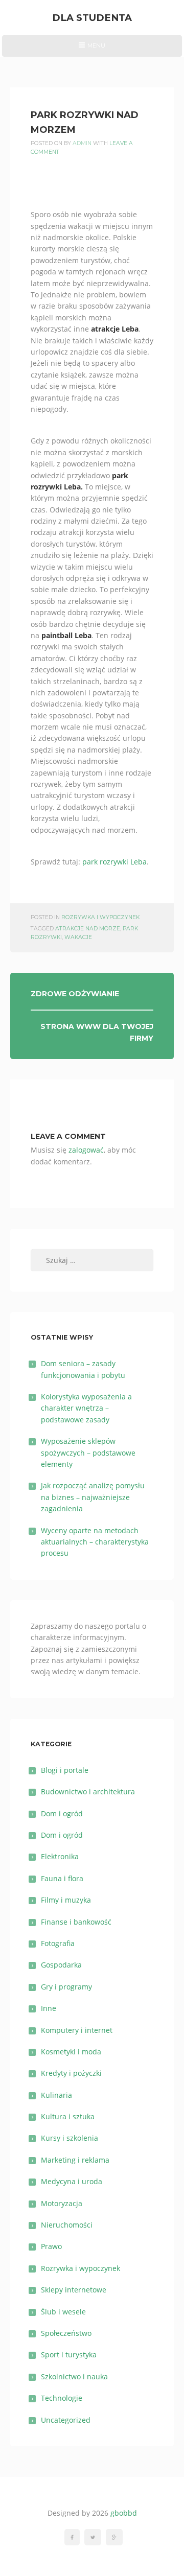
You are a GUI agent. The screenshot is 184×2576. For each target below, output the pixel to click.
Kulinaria (56, 2095)
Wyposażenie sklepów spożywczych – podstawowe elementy (88, 1453)
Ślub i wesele (63, 2312)
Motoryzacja (62, 2203)
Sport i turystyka (69, 2355)
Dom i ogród (62, 1813)
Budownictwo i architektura (88, 1792)
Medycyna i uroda (72, 2181)
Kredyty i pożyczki (71, 2073)
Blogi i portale (65, 1770)
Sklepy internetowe (74, 2290)
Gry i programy (66, 1987)
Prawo (51, 2246)
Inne (49, 2008)
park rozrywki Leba (114, 862)
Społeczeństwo (66, 2333)
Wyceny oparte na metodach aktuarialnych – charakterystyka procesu (95, 1542)
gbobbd (124, 2513)
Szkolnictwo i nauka (74, 2376)
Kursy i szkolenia (70, 2138)
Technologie (62, 2398)
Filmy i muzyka (66, 1900)
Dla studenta (92, 18)
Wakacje (78, 937)
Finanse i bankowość (76, 1922)
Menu (92, 49)
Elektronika (60, 1856)
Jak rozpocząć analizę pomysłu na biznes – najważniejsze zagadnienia (93, 1497)
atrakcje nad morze (88, 929)
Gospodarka (61, 1965)
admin (82, 143)
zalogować (86, 1150)
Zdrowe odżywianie (75, 994)
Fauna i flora (62, 1878)
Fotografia (58, 1943)
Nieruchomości (67, 2225)
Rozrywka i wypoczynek (100, 917)
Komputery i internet (77, 2030)
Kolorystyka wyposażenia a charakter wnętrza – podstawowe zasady (86, 1408)
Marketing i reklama (75, 2160)
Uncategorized (66, 2420)
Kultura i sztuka (68, 2116)
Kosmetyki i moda (71, 2052)
